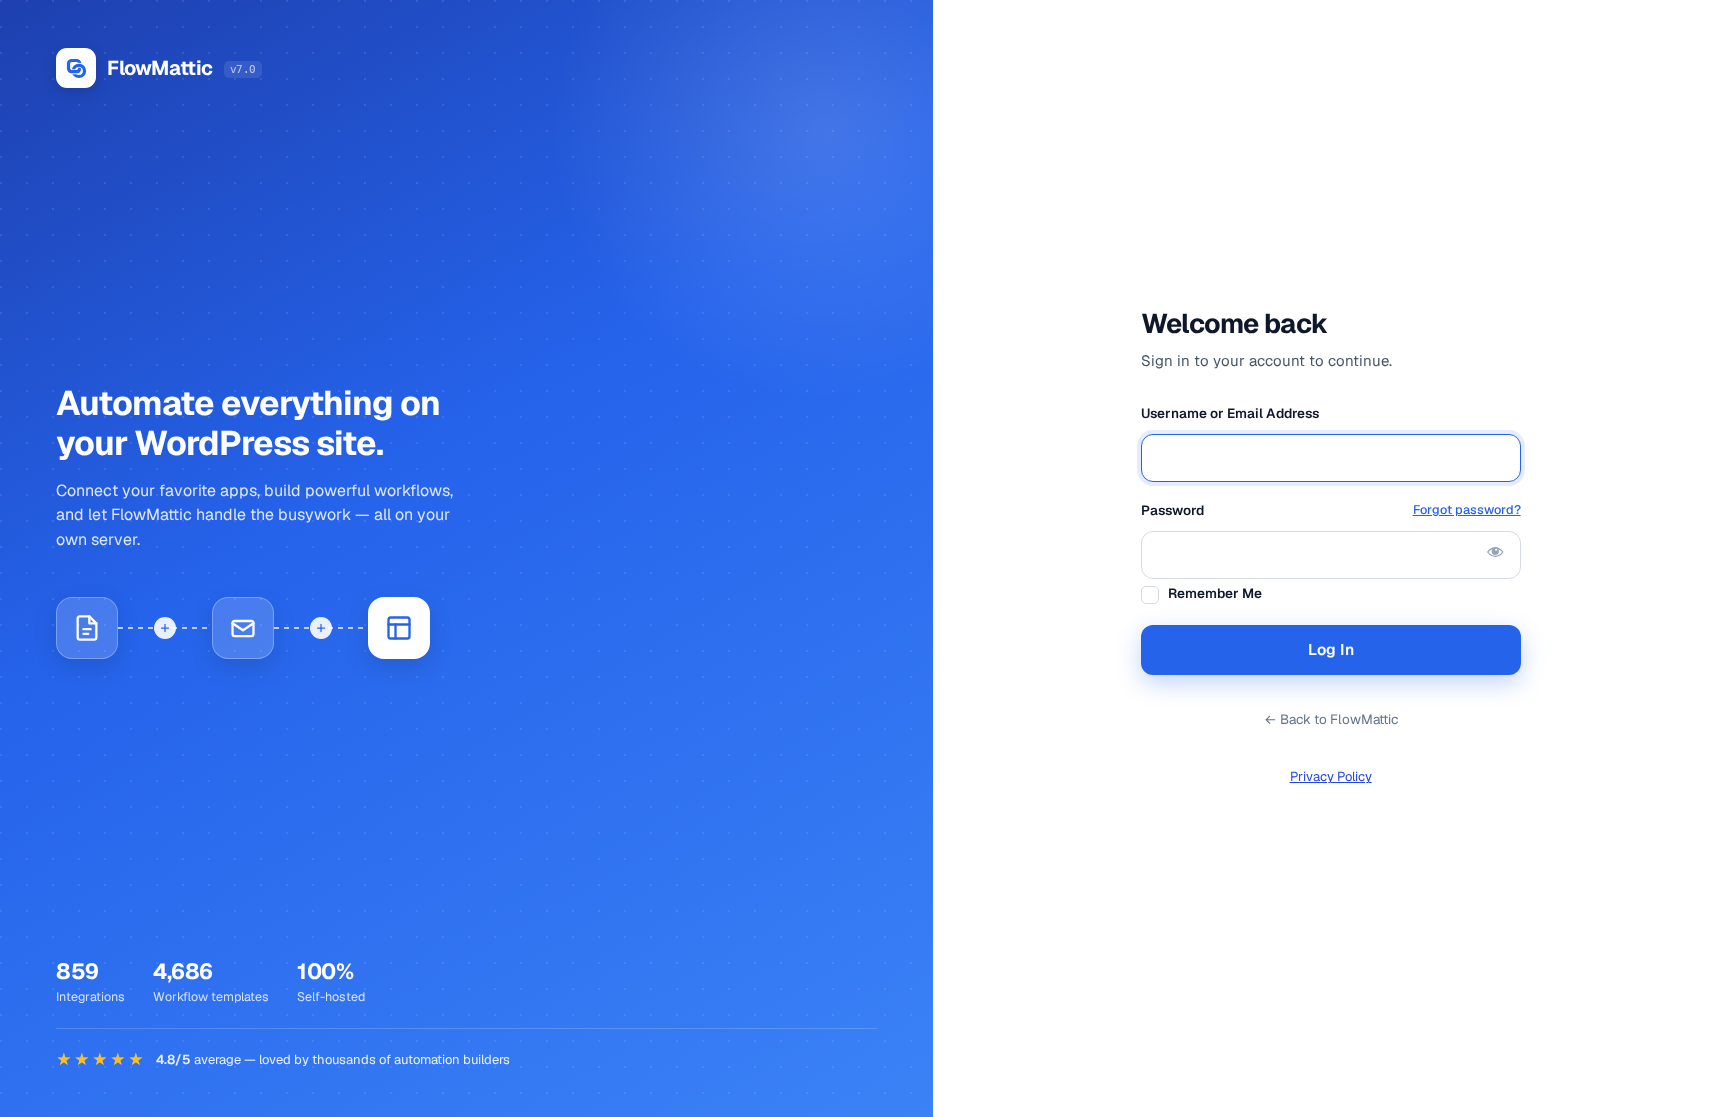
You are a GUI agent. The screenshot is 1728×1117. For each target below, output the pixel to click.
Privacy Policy (1331, 776)
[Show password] (1495, 551)
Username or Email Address (1230, 413)
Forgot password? (1467, 509)
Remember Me (1215, 593)
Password (1331, 510)
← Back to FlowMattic (1331, 719)
